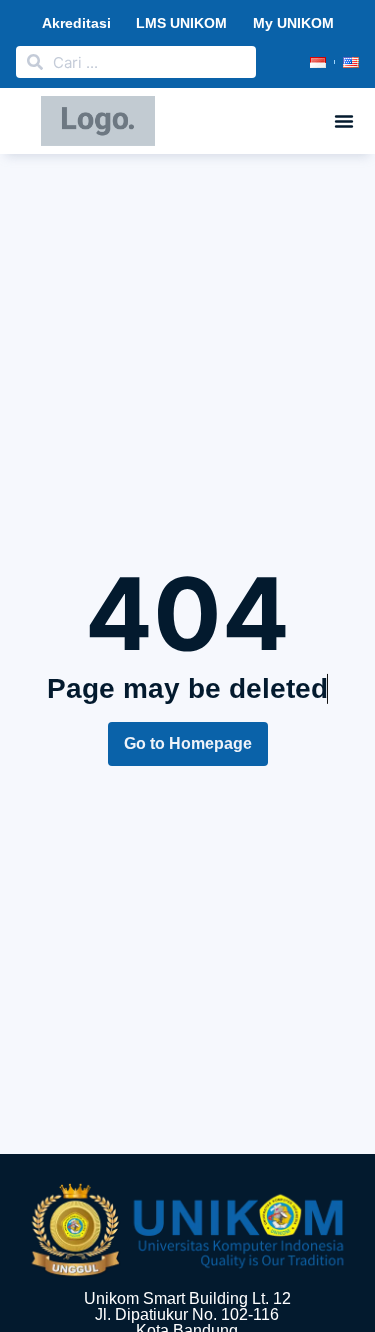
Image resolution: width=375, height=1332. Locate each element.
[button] (344, 121)
